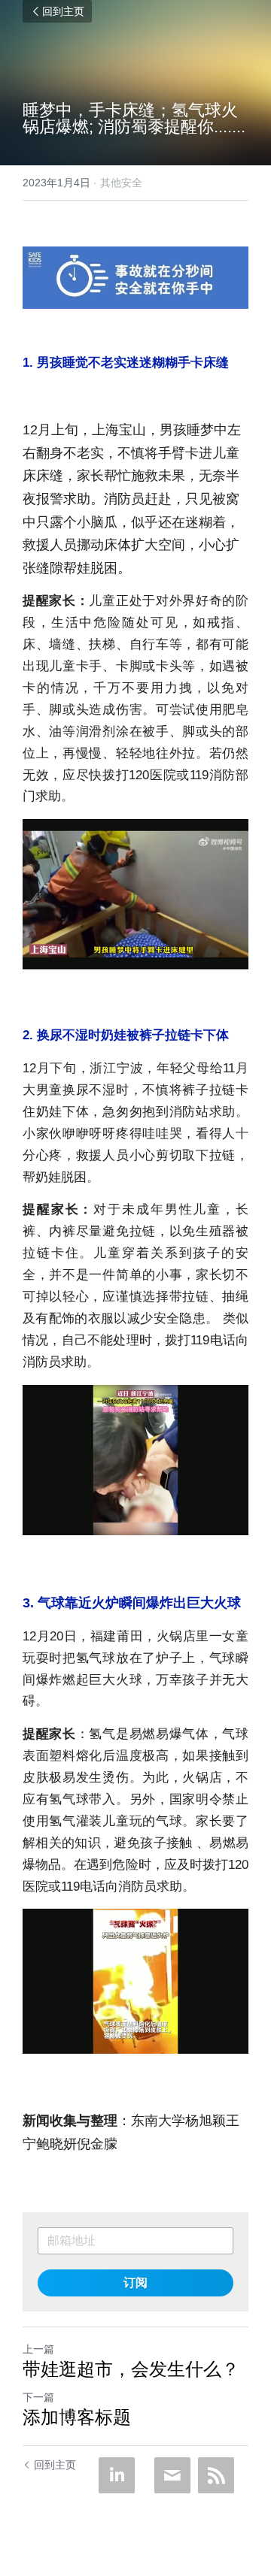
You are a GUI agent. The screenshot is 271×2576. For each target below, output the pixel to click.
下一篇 (38, 2397)
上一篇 (38, 2349)
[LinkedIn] (117, 2475)
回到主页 (63, 11)
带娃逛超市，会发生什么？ (131, 2369)
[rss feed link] (216, 2475)
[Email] (172, 2475)
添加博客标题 (77, 2417)
